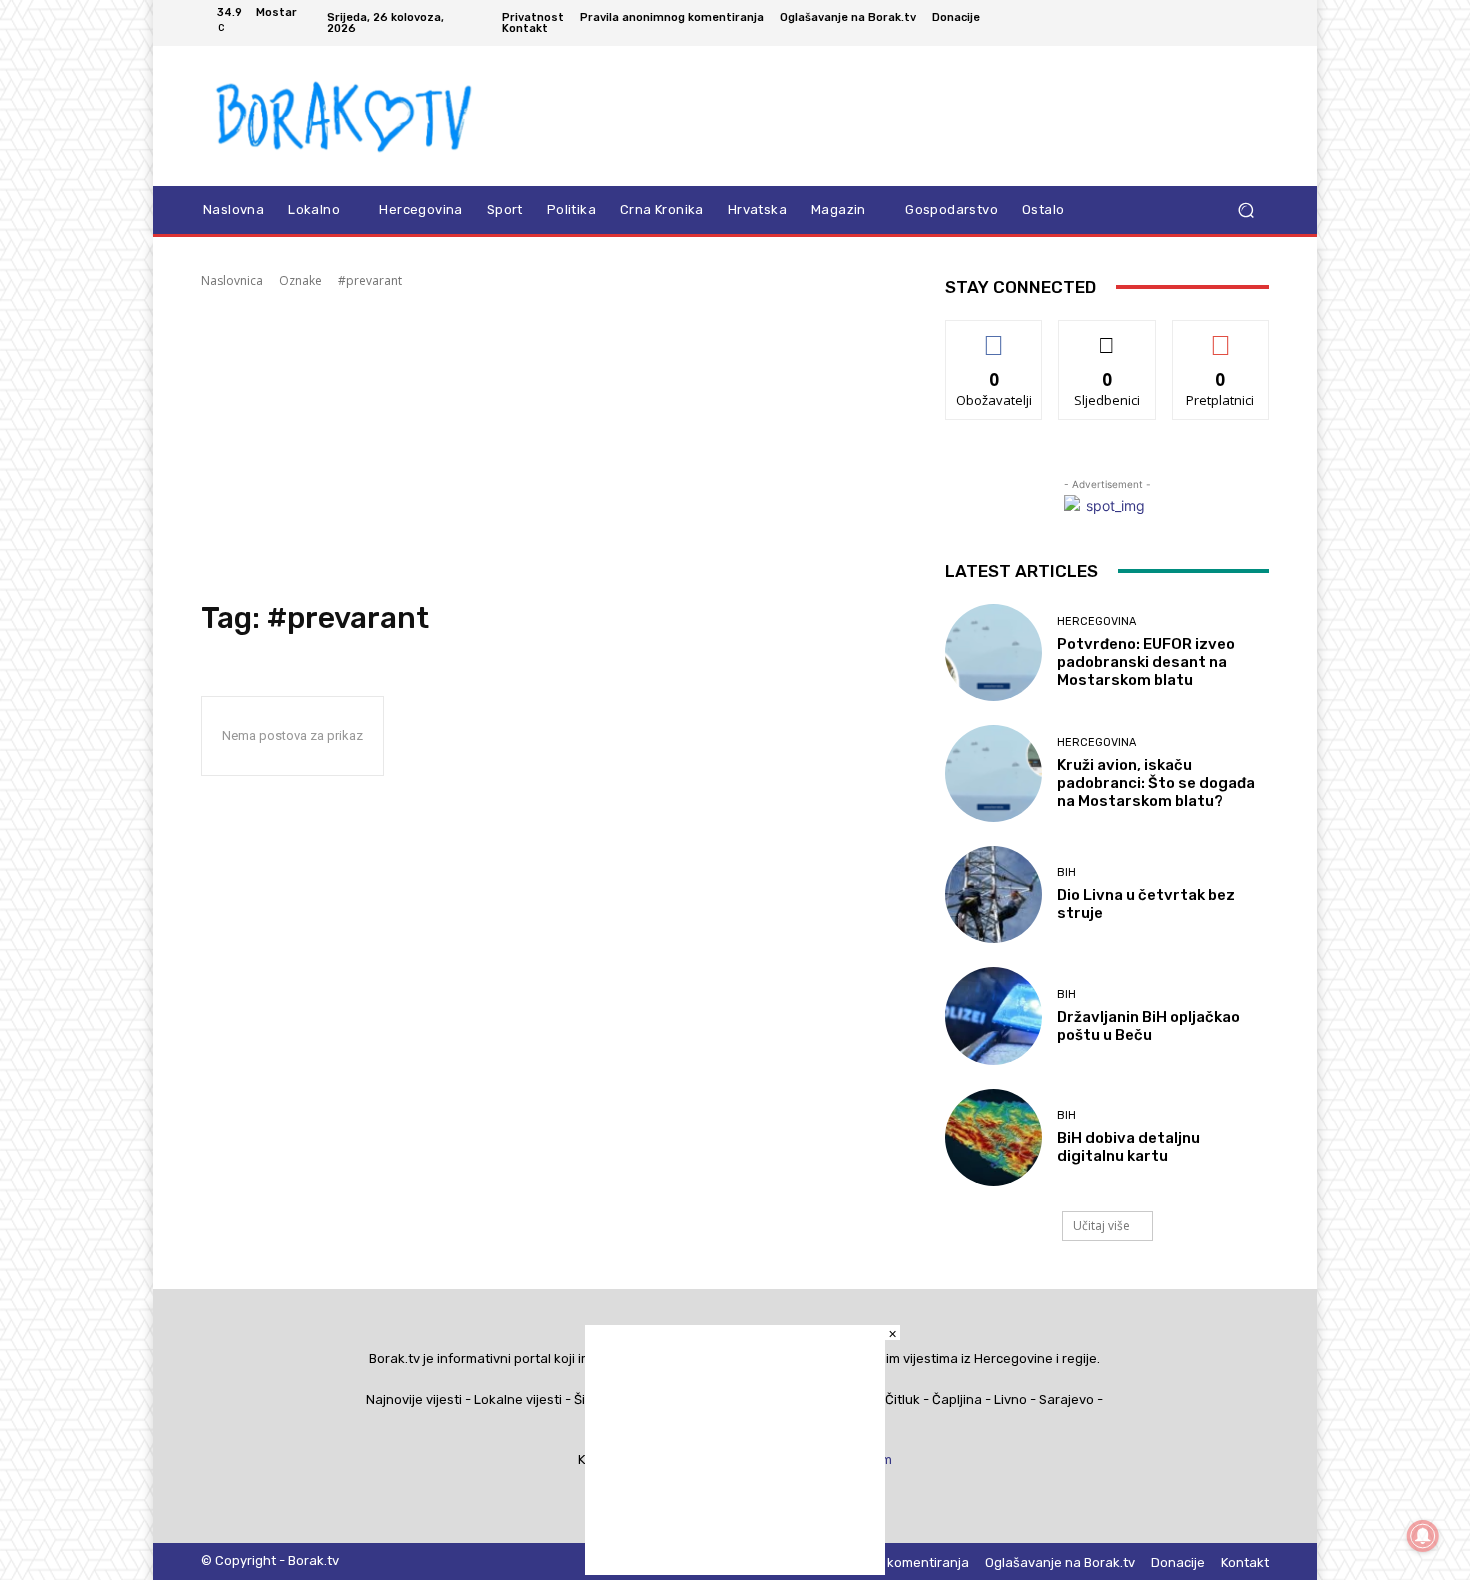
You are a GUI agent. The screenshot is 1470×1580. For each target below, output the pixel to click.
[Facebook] (1161, 23)
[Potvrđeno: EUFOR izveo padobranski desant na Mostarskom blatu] (993, 652)
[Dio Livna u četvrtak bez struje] (993, 894)
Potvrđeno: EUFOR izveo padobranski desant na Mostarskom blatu (1146, 662)
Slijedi (1107, 335)
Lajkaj (994, 335)
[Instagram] (1185, 23)
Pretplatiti (1221, 335)
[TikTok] (1209, 23)
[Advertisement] (549, 445)
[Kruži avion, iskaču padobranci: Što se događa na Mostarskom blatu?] (993, 773)
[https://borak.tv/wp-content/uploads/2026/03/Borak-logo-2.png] (344, 116)
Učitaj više (1101, 1225)
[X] (1233, 23)
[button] (1245, 210)
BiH (1066, 872)
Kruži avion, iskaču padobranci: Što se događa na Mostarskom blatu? (1156, 783)
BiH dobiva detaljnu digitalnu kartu (1128, 1147)
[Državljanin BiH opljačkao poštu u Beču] (993, 1015)
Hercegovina (1096, 621)
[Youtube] (1257, 23)
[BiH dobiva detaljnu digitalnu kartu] (993, 1137)
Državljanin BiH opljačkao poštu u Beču (1148, 1026)
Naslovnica (232, 280)
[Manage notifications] (1423, 1536)
